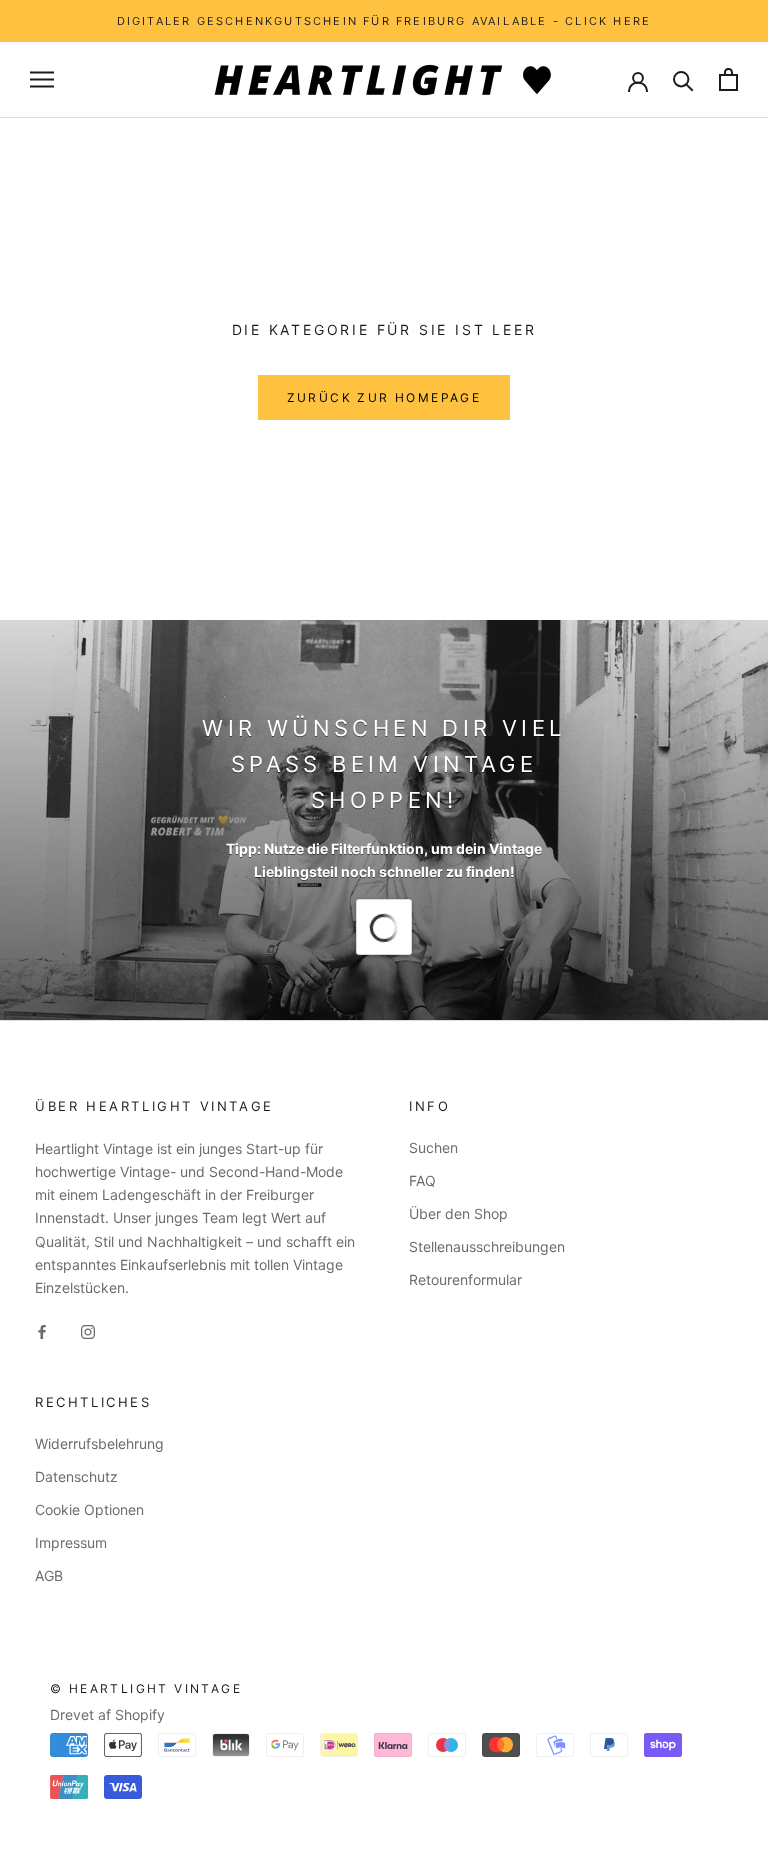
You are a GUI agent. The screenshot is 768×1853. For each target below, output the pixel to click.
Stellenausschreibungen (487, 1246)
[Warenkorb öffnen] (728, 79)
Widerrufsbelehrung (99, 1443)
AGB (49, 1575)
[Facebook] (42, 1330)
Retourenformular (465, 1279)
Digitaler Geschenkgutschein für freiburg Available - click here (384, 21)
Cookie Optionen (89, 1509)
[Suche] (683, 79)
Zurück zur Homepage (384, 397)
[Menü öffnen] (42, 79)
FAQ (422, 1180)
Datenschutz (76, 1476)
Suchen (433, 1147)
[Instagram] (88, 1330)
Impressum (71, 1542)
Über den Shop (458, 1213)
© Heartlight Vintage (146, 1688)
